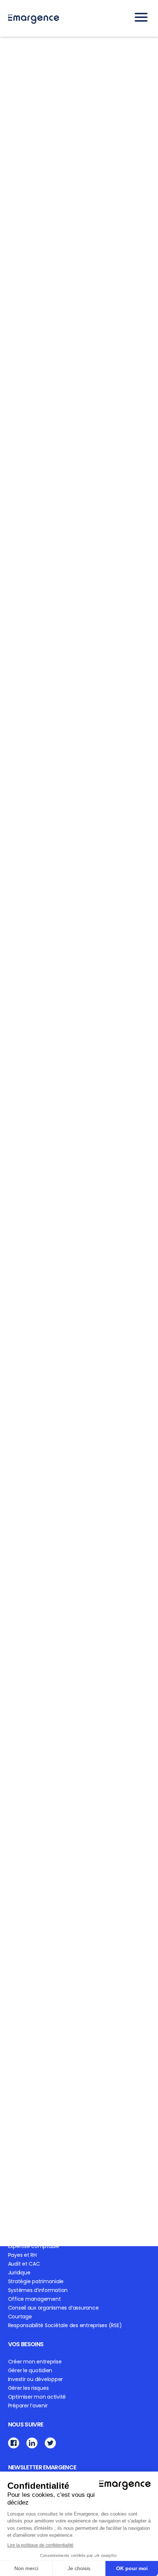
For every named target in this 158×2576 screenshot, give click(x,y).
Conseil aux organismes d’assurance (53, 2308)
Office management (35, 2299)
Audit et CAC (24, 2264)
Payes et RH (22, 2255)
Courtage (20, 2317)
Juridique (19, 2273)
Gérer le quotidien (30, 2370)
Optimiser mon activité (37, 2397)
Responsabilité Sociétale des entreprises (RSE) (65, 2325)
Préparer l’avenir (28, 2406)
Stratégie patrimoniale (36, 2281)
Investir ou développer (36, 2379)
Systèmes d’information (38, 2290)
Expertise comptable (34, 2246)
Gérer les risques (28, 2388)
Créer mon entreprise (35, 2362)
